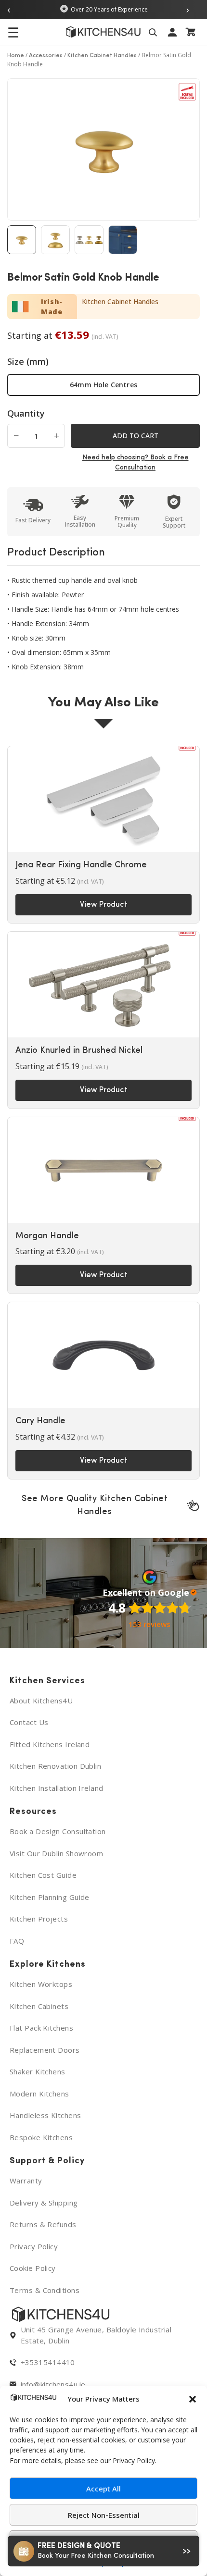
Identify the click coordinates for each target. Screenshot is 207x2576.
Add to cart (136, 436)
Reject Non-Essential (104, 2515)
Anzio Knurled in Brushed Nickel (79, 1051)
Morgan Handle (47, 1236)
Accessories (46, 56)
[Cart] (192, 32)
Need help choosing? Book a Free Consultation (136, 463)
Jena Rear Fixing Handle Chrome (81, 865)
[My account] (174, 32)
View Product (104, 905)
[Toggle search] (155, 32)
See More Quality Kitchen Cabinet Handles (95, 1506)
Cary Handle (40, 1421)
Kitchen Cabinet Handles (102, 56)
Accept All (103, 2489)
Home (16, 56)
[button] (193, 2399)
